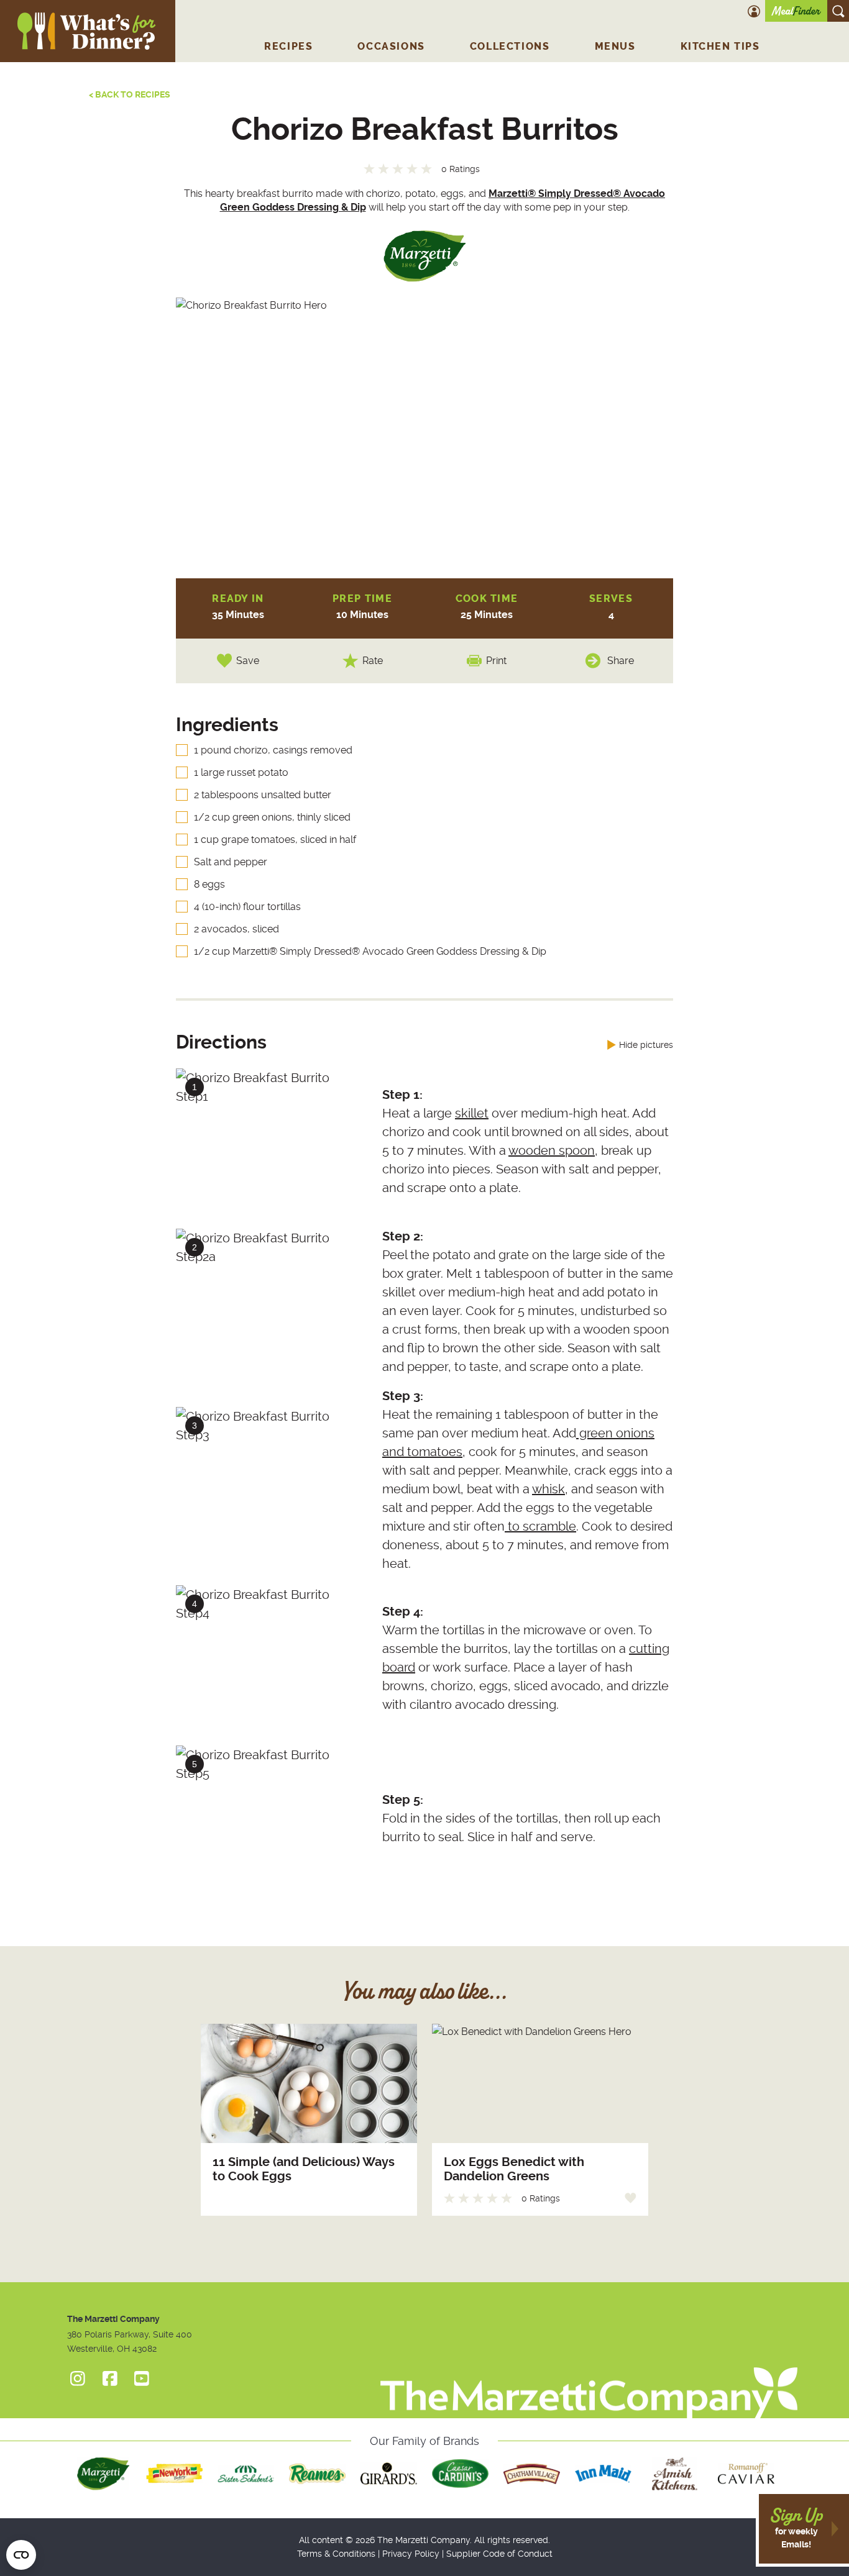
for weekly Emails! (796, 2528)
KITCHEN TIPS (720, 46)
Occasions (391, 46)
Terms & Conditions (336, 2554)
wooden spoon (552, 1150)
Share (621, 661)
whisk (548, 1489)
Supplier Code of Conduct (499, 2554)
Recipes (288, 46)
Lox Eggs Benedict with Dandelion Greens (514, 2169)
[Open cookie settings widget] (21, 2555)
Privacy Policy (411, 2554)
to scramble (540, 1526)
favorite (631, 2198)
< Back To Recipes (130, 94)
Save (248, 661)
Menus (615, 46)
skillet (472, 1113)
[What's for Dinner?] (589, 2374)
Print (496, 661)
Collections (510, 46)
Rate (373, 661)
